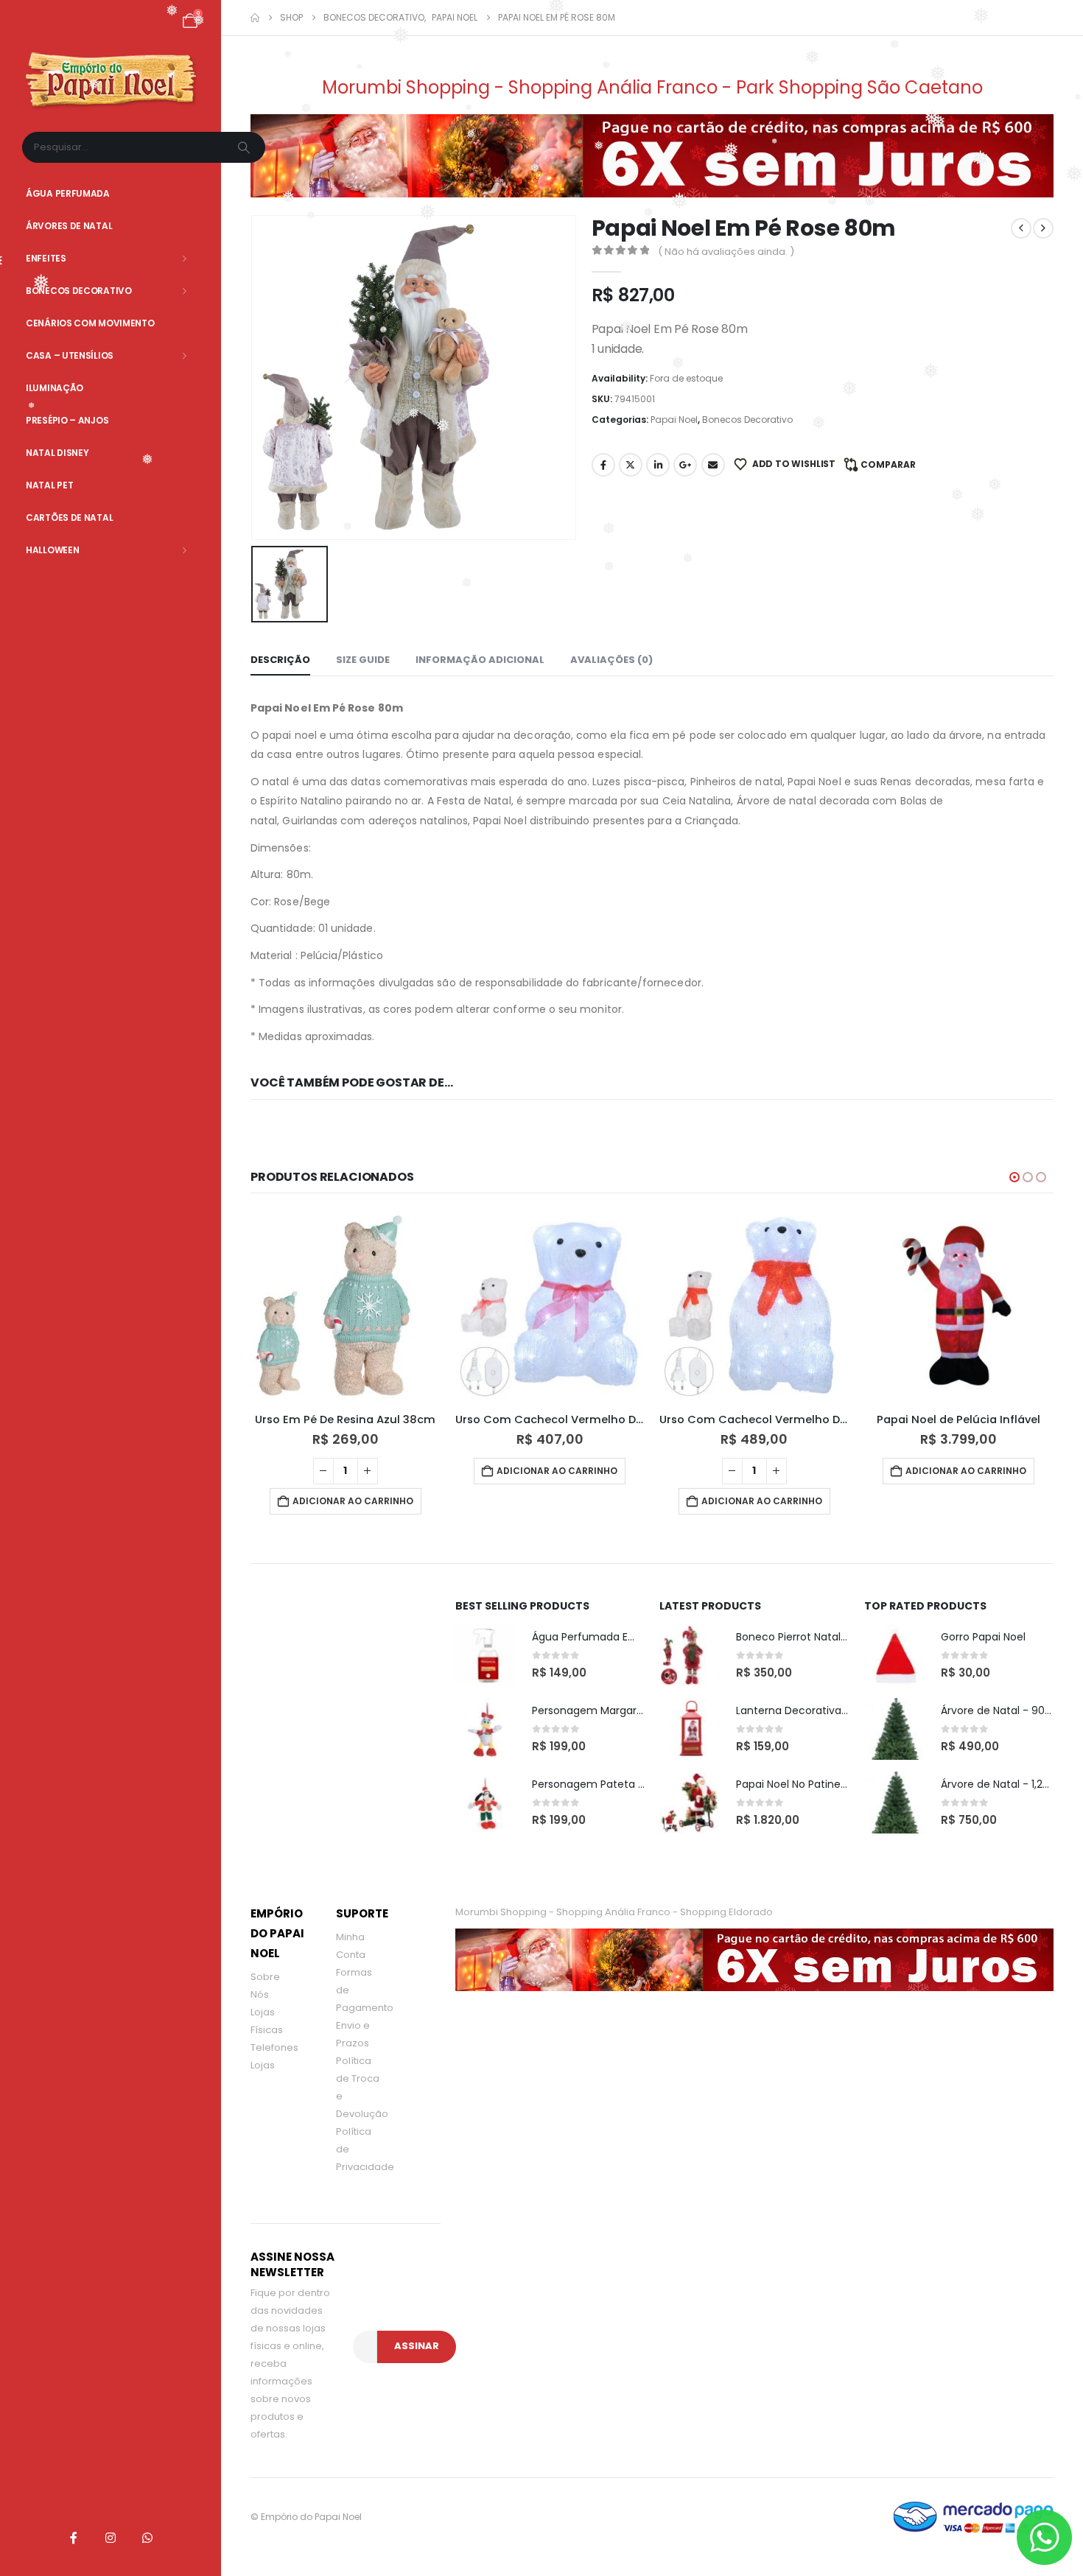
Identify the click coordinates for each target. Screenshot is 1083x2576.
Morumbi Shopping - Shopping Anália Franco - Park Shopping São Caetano (652, 87)
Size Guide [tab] (363, 660)
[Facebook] (74, 2538)
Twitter (631, 465)
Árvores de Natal (69, 226)
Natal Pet (49, 485)
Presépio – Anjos (67, 420)
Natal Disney (57, 453)
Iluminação (55, 388)
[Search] (245, 147)
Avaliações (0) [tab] (611, 660)
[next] (1043, 228)
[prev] (1021, 228)
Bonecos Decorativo (79, 291)
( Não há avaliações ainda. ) (726, 252)
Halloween (52, 550)
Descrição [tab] (280, 660)
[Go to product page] (346, 1306)
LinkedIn (658, 465)
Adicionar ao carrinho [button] (353, 1471)
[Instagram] (111, 2538)
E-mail (713, 465)
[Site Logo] (111, 81)
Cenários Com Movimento (90, 323)
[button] (1014, 1177)
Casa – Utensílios (70, 355)
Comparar (888, 464)
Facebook (603, 465)
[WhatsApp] (147, 2538)
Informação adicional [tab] (480, 660)
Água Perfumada (68, 193)
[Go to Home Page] (255, 18)
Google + (685, 465)
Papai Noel (674, 420)
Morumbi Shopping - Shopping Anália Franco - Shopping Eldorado (614, 1912)
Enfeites (46, 258)
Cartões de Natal (69, 517)
